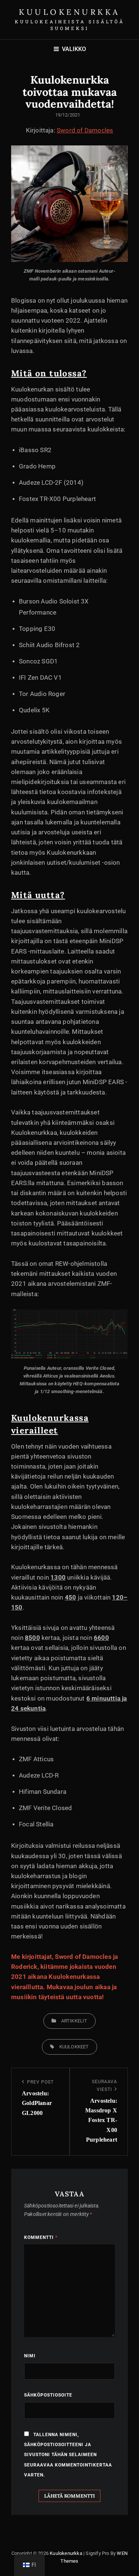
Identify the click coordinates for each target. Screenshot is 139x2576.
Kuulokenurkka (69, 12)
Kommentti (41, 2237)
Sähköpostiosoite (48, 2395)
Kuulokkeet (74, 2047)
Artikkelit (74, 2021)
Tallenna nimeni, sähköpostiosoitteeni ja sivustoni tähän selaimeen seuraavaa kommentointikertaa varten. (68, 2455)
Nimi (30, 2356)
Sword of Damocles (85, 130)
